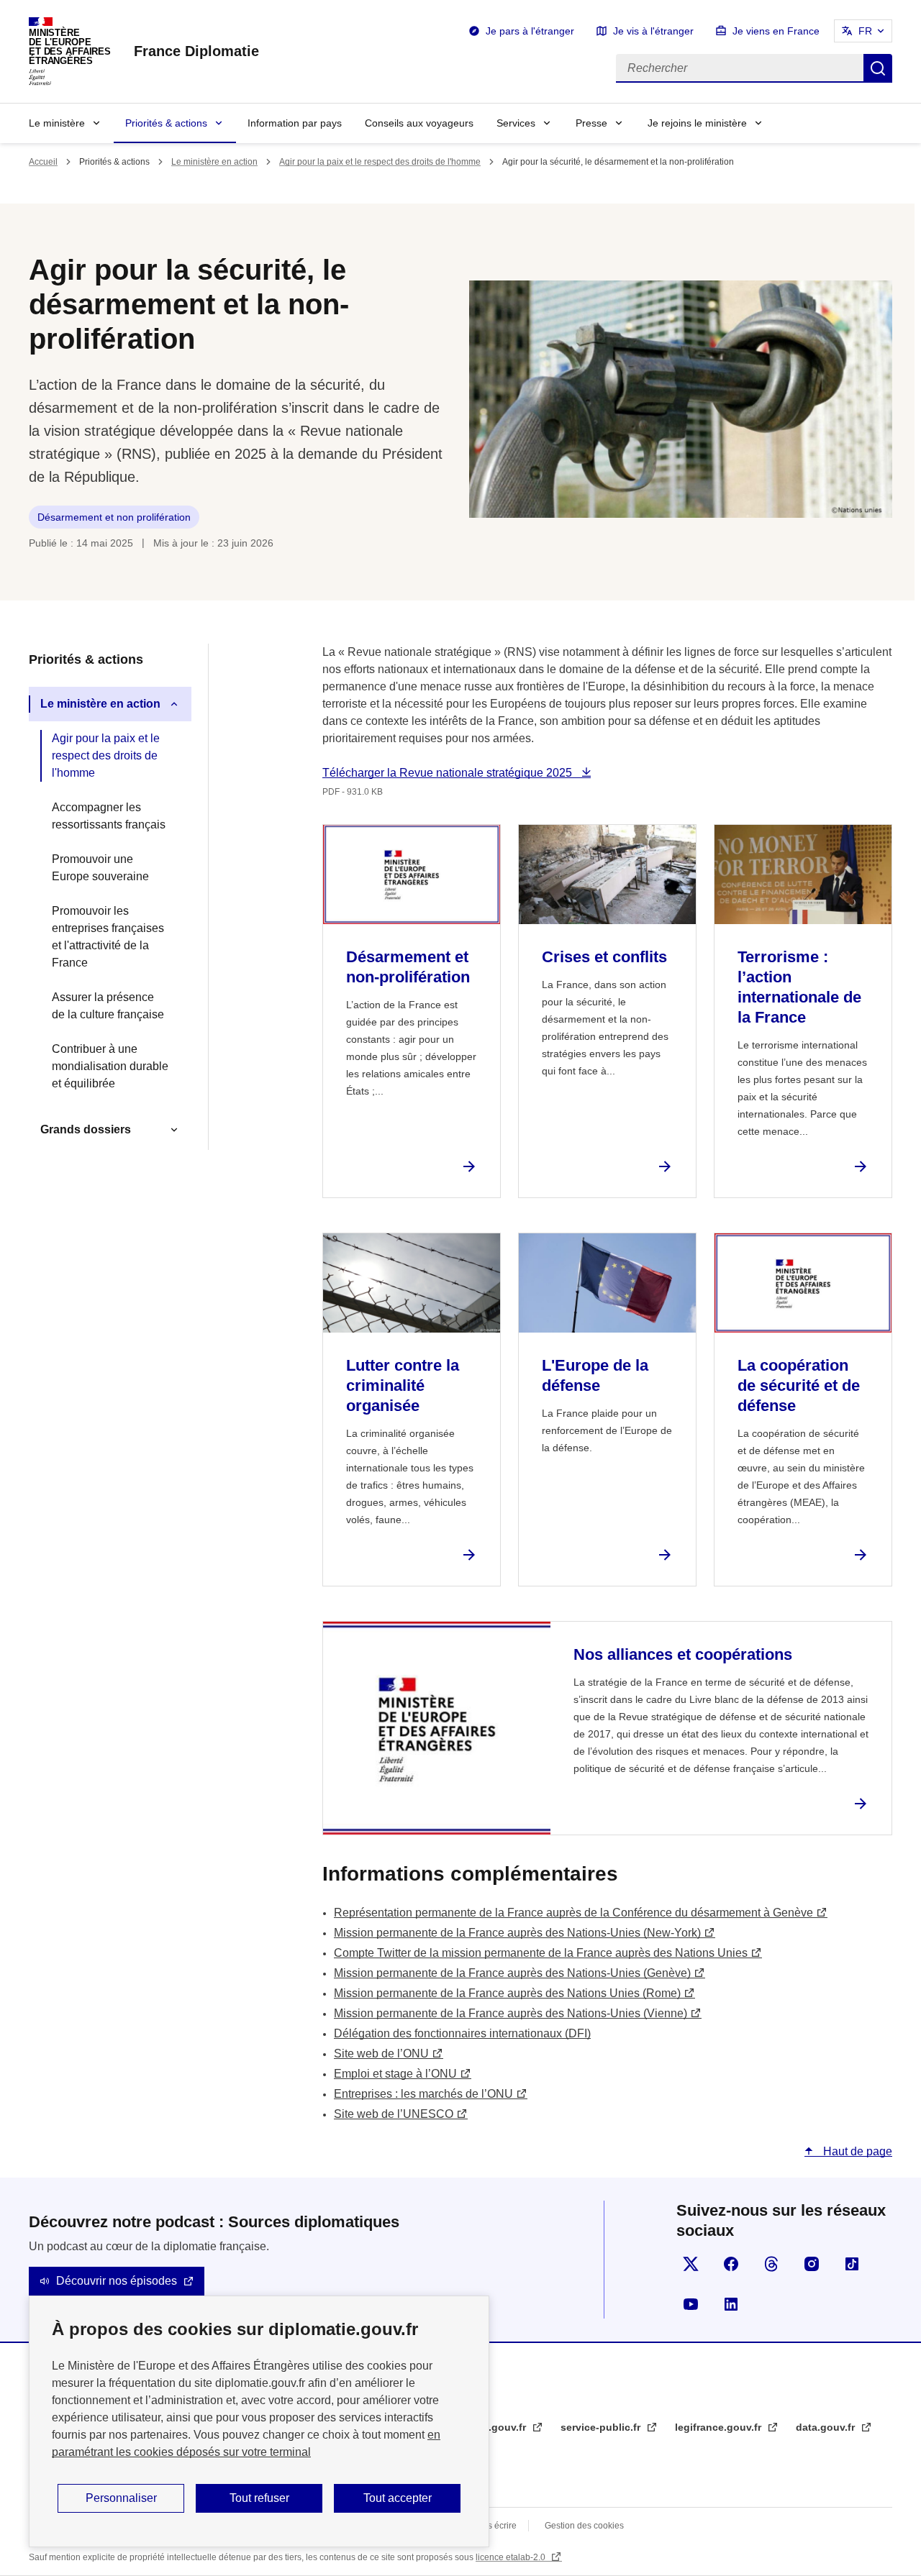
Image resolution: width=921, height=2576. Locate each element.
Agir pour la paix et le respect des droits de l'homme (380, 162)
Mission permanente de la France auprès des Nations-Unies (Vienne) (511, 2013)
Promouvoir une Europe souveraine (100, 868)
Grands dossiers (86, 1129)
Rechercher (878, 68)
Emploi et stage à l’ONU (395, 2074)
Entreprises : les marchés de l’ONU (423, 2094)
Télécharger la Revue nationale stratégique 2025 (449, 773)
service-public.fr (602, 2427)
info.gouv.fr (499, 2427)
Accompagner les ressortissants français (109, 816)
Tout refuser (259, 2498)
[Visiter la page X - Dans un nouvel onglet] (691, 2264)
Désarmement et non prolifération (114, 517)
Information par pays (295, 123)
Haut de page (856, 2151)
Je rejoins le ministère (697, 123)
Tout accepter (398, 2498)
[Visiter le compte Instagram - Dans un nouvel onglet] (812, 2264)
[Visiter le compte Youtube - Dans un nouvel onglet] (691, 2304)
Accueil (43, 162)
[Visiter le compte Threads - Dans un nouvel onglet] (771, 2264)
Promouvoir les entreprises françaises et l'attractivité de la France (108, 937)
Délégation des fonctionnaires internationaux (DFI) (462, 2033)
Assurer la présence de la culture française (108, 1006)
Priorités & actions (166, 123)
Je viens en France (776, 31)
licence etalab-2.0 (512, 2557)
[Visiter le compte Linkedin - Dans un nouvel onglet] (731, 2304)
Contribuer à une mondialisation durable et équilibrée (110, 1066)
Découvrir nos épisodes (117, 2281)
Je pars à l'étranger (530, 31)
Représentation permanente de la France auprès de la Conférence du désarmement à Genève (573, 1913)
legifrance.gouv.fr (720, 2427)
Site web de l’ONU (381, 2054)
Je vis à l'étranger (653, 31)
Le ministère (57, 123)
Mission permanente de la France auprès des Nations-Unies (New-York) (517, 1933)
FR (865, 31)
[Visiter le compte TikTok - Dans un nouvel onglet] (852, 2264)
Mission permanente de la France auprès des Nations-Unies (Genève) (512, 1973)
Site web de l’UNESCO (394, 2114)
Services (516, 123)
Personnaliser (121, 2498)
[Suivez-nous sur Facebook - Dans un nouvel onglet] (731, 2264)
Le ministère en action (214, 162)
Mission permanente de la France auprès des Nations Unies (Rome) (507, 1993)
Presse (591, 123)
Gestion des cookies (584, 2526)
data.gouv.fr (827, 2427)
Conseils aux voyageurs (419, 123)
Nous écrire (494, 2526)
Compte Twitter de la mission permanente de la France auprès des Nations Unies (541, 1953)
